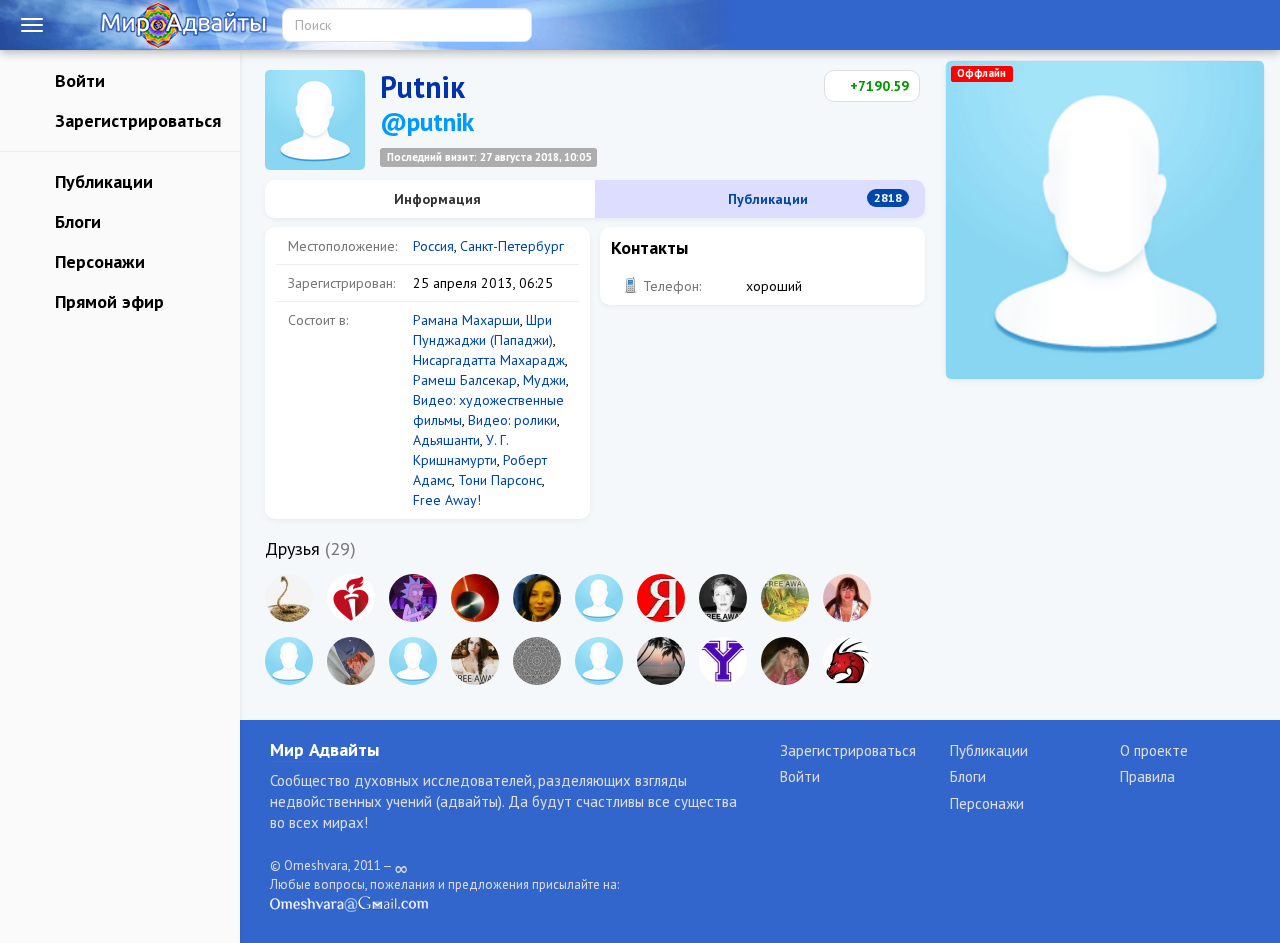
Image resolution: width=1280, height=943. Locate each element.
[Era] (537, 598)
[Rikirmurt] (661, 661)
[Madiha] (413, 661)
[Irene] (723, 598)
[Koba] (413, 598)
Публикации (101, 181)
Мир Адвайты (324, 749)
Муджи (544, 380)
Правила (1147, 776)
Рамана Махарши (466, 320)
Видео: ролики (512, 420)
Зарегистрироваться (135, 120)
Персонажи (97, 261)
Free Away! (447, 500)
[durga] (847, 598)
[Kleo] (351, 661)
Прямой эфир (107, 301)
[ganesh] (351, 598)
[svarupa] (661, 598)
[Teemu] (289, 661)
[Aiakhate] (475, 661)
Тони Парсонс (500, 480)
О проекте (1154, 750)
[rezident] (289, 598)
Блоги (75, 221)
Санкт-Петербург (512, 246)
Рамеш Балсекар (465, 380)
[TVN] (475, 598)
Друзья (292, 548)
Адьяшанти (446, 440)
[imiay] (785, 598)
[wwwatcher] (537, 661)
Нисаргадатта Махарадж (489, 360)
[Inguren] (599, 661)
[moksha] (599, 598)
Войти (77, 80)
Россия (433, 246)
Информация (435, 199)
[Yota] (723, 661)
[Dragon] (847, 661)
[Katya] (785, 661)
